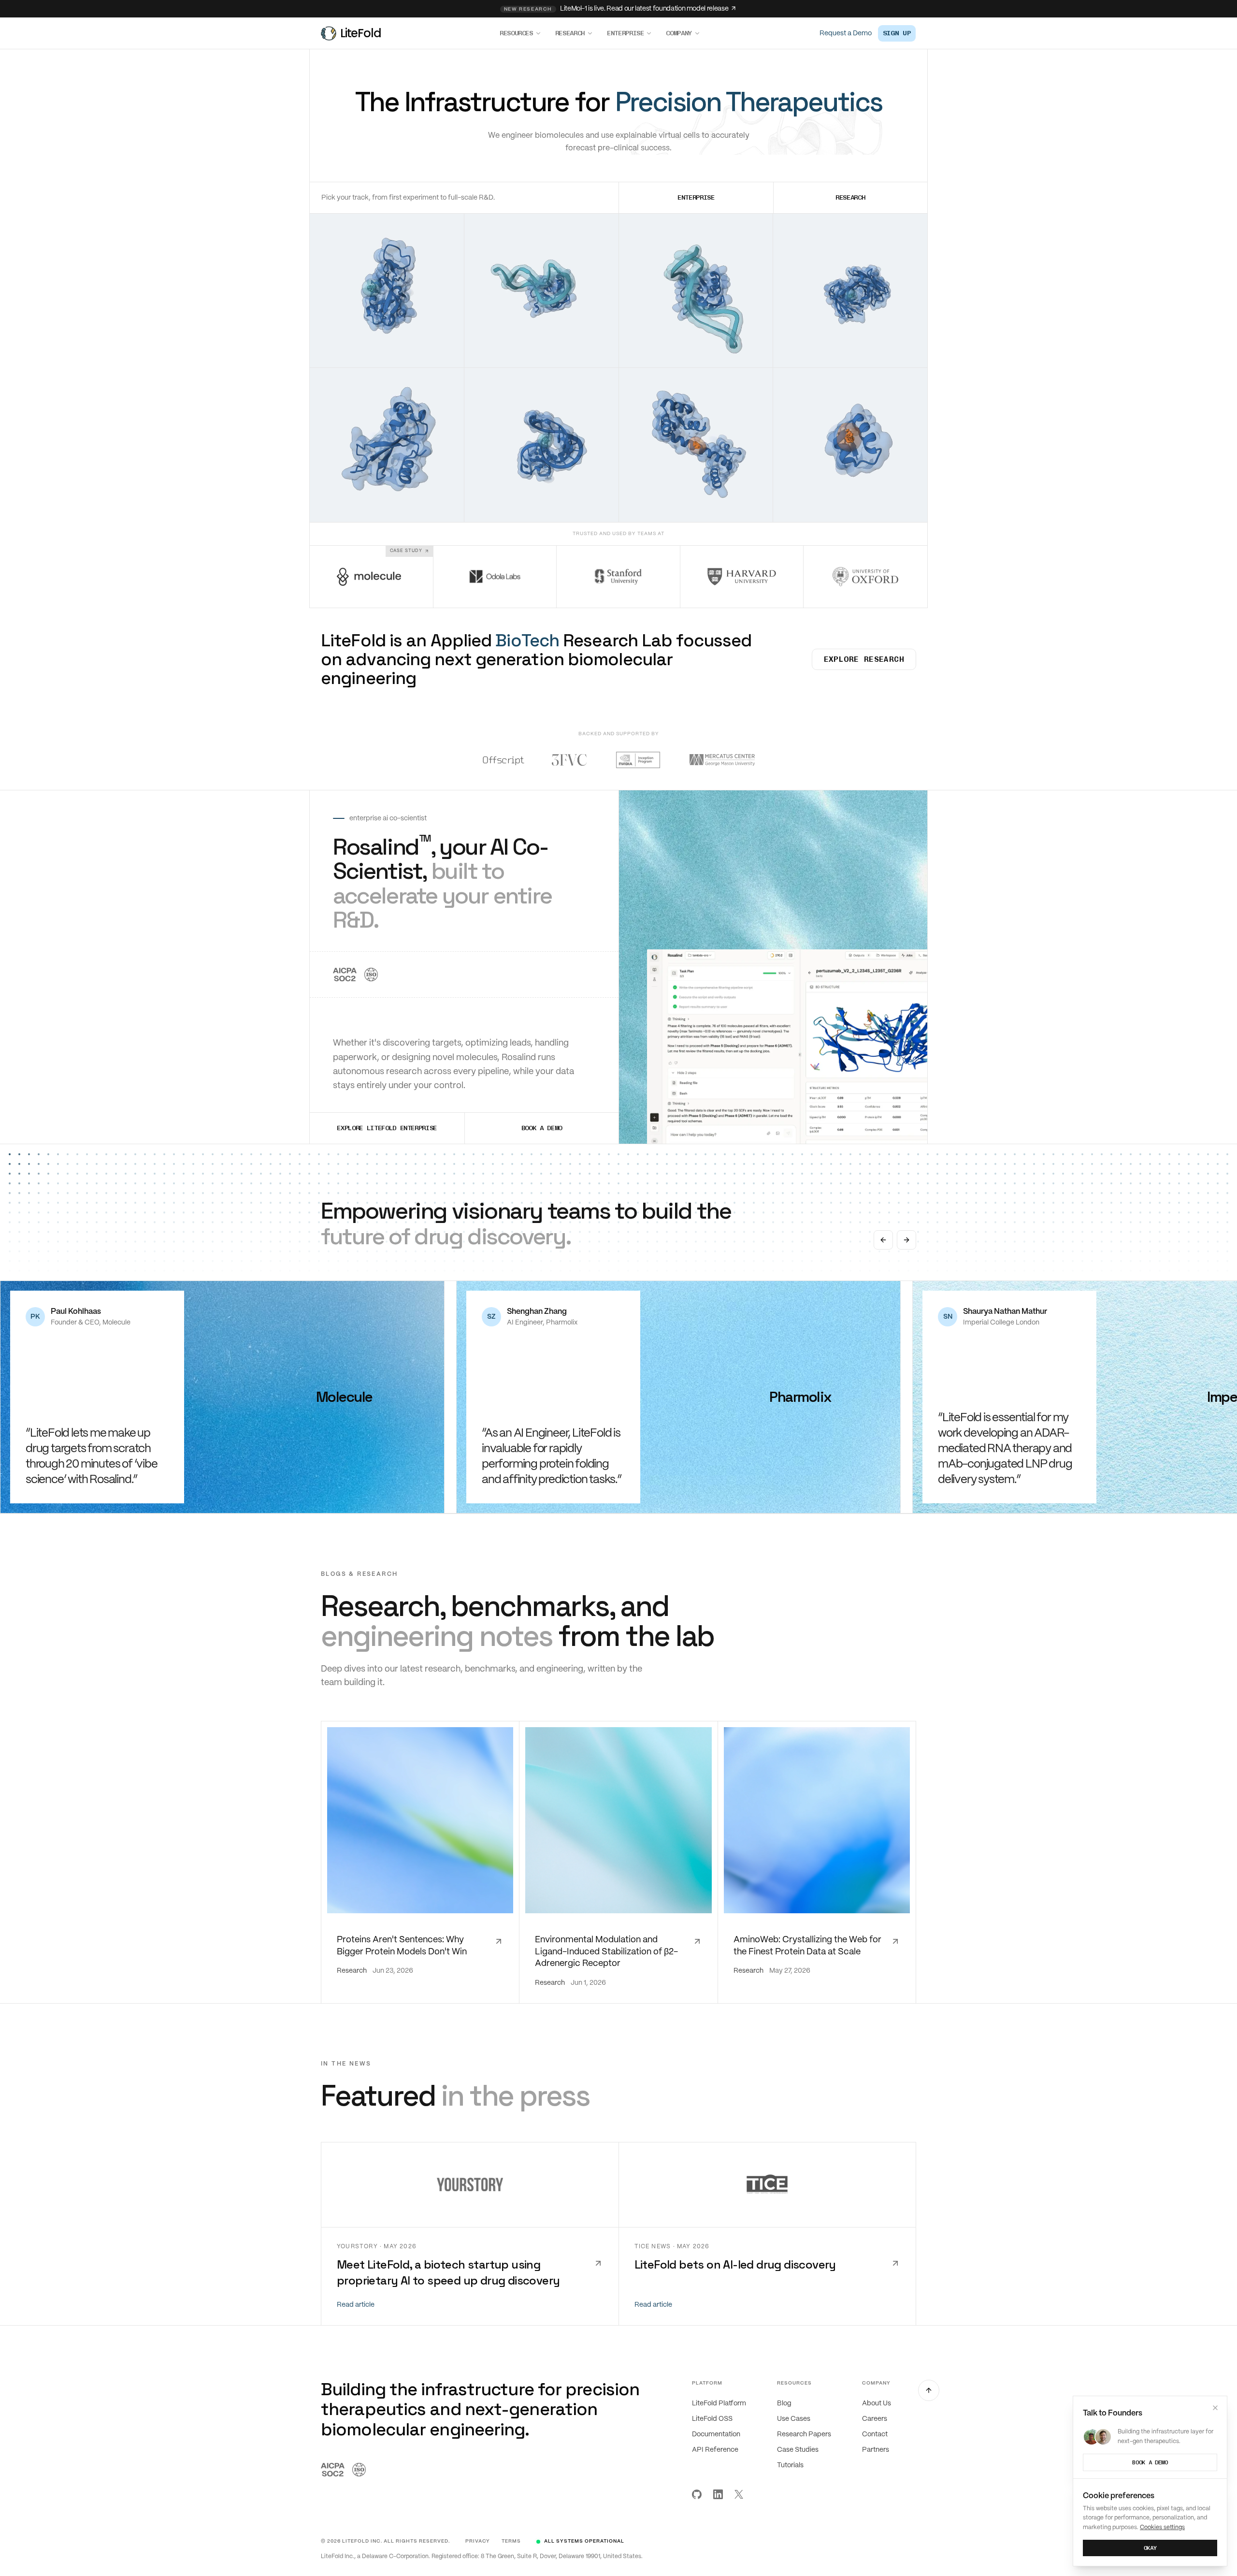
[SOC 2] (345, 975)
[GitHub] (697, 2494)
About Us (877, 2403)
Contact (875, 2434)
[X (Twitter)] (739, 2494)
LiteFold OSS (712, 2419)
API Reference (715, 2450)
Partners (876, 2450)
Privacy (478, 2541)
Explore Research (864, 659)
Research (570, 33)
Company (679, 33)
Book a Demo (1150, 2462)
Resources (516, 33)
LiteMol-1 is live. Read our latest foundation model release (616, 9)
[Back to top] (929, 2390)
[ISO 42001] (371, 975)
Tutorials (790, 2465)
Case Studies (798, 2450)
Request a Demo (846, 33)
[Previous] (883, 1240)
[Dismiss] (1215, 2408)
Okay (1150, 2548)
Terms (511, 2541)
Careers (875, 2419)
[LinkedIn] (718, 2494)
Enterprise (626, 33)
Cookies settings (1162, 2527)
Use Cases (794, 2419)
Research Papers (804, 2434)
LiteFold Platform (719, 2403)
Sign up (897, 33)
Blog (784, 2403)
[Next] (906, 1240)
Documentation (716, 2434)
